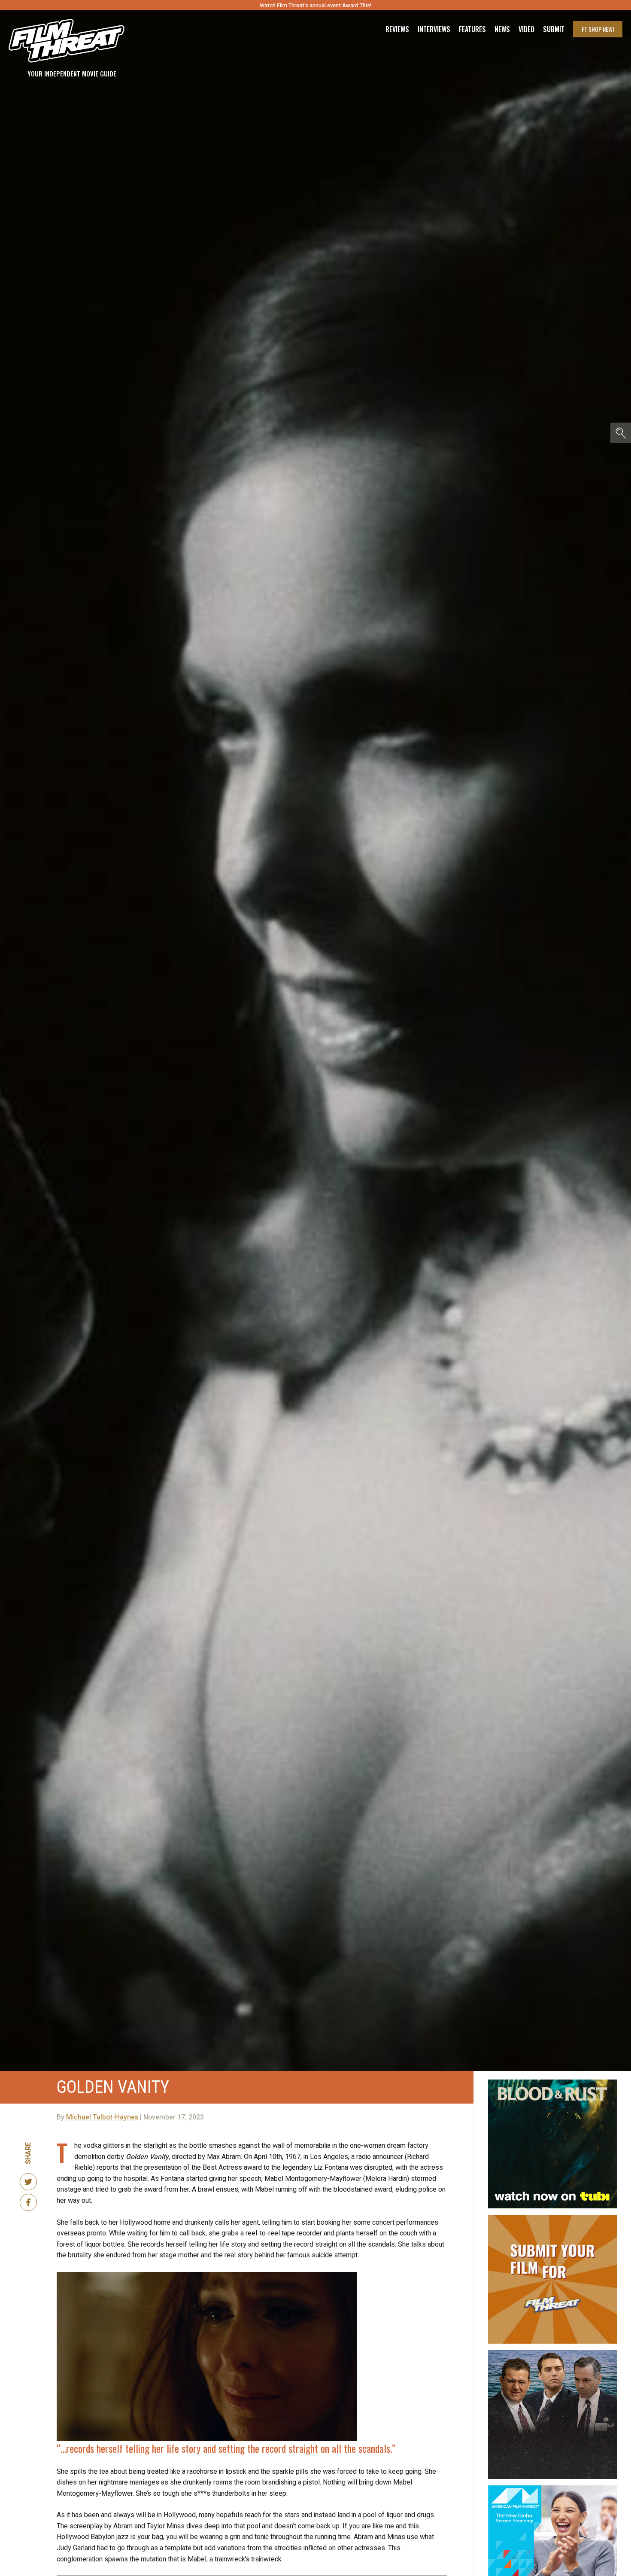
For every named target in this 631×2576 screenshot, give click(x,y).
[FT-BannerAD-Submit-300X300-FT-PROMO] (552, 2218)
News (502, 29)
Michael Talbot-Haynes (102, 2117)
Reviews (397, 29)
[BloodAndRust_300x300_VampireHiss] (552, 2083)
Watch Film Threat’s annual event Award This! (315, 5)
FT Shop (598, 29)
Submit (554, 29)
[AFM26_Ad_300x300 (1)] (552, 2489)
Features (472, 29)
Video (526, 29)
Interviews (434, 29)
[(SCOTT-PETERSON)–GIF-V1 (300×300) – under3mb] (552, 2354)
